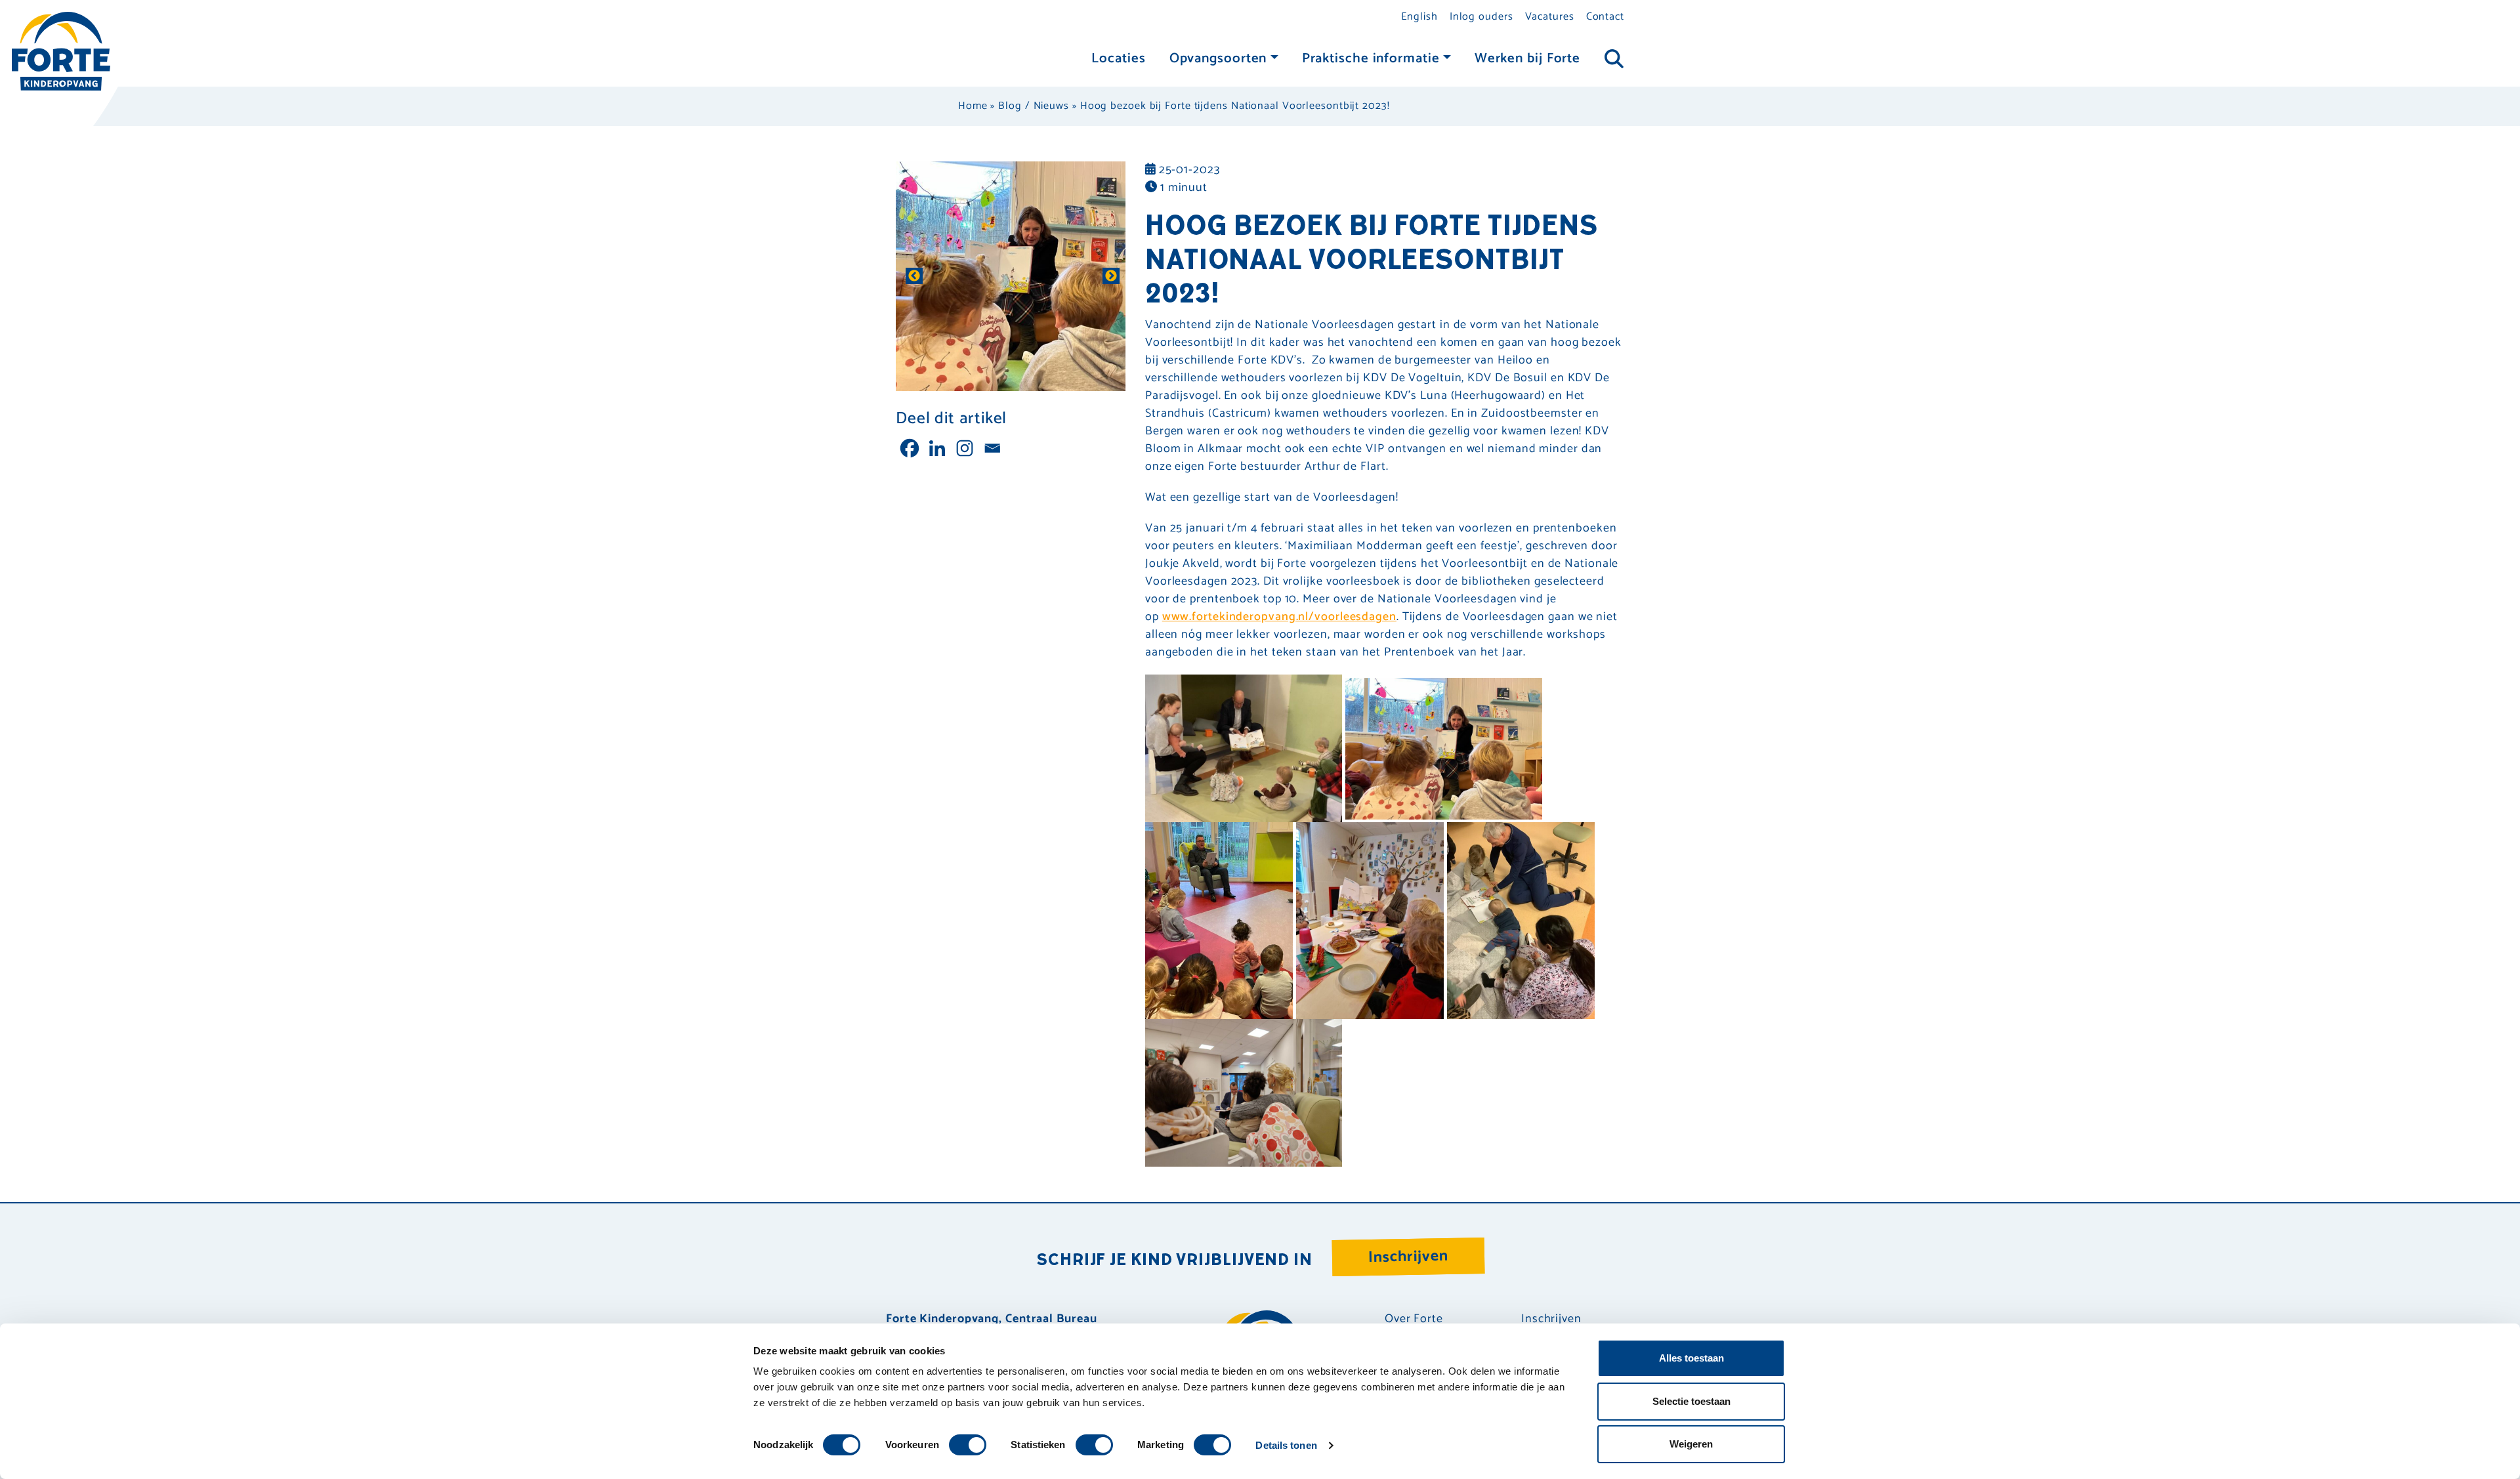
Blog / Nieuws (1034, 106)
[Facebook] (910, 448)
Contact (1605, 17)
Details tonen (1286, 1445)
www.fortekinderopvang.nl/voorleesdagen (1279, 617)
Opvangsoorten (1218, 59)
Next (1109, 276)
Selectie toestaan (1691, 1401)
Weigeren (1691, 1444)
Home (973, 106)
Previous (912, 276)
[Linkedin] (937, 448)
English (1419, 17)
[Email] (992, 448)
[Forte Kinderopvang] (61, 51)
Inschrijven (1409, 1257)
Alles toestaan (1691, 1358)
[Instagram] (965, 448)
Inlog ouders (1481, 17)
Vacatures (1550, 17)
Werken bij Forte (1527, 59)
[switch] (968, 1445)
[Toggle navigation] (1614, 59)
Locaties (1118, 59)
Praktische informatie (1371, 59)
